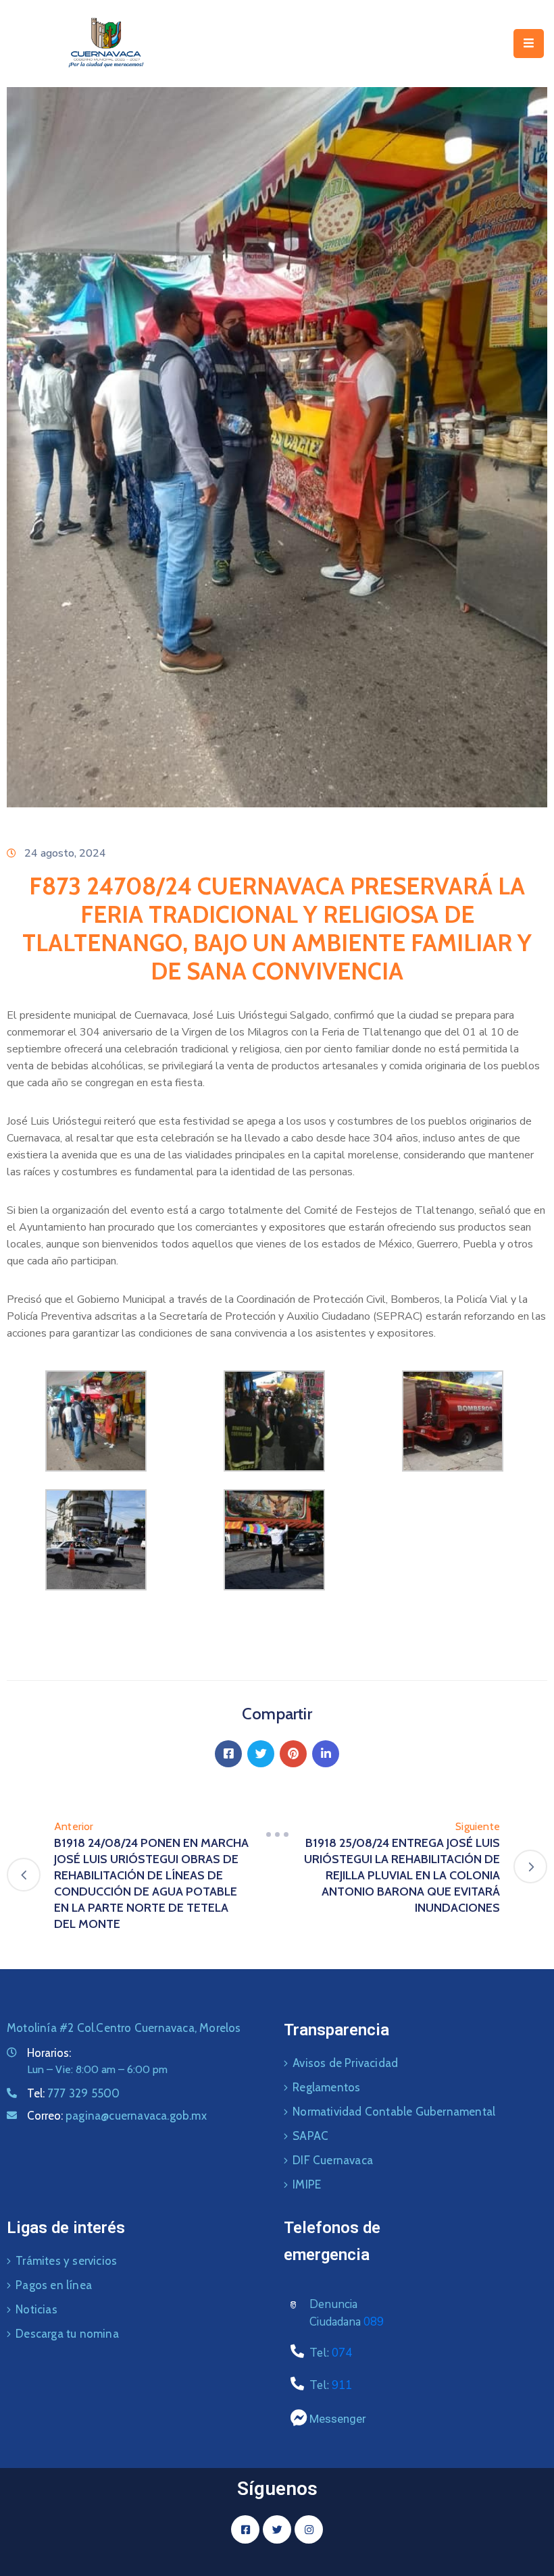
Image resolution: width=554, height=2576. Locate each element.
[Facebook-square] (245, 2529)
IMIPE (307, 2184)
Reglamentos (326, 2087)
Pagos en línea (54, 2285)
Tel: (73, 2093)
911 (342, 2385)
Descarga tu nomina (67, 2334)
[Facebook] (228, 1754)
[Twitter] (261, 1754)
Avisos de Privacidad (345, 2063)
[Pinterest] (293, 1754)
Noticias (36, 2309)
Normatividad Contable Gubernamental (394, 2112)
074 (342, 2353)
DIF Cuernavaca (333, 2160)
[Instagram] (309, 2529)
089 (374, 2322)
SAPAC (310, 2136)
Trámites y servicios (66, 2261)
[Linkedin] (326, 1754)
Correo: (117, 2116)
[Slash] (277, 1835)
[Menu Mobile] (529, 44)
